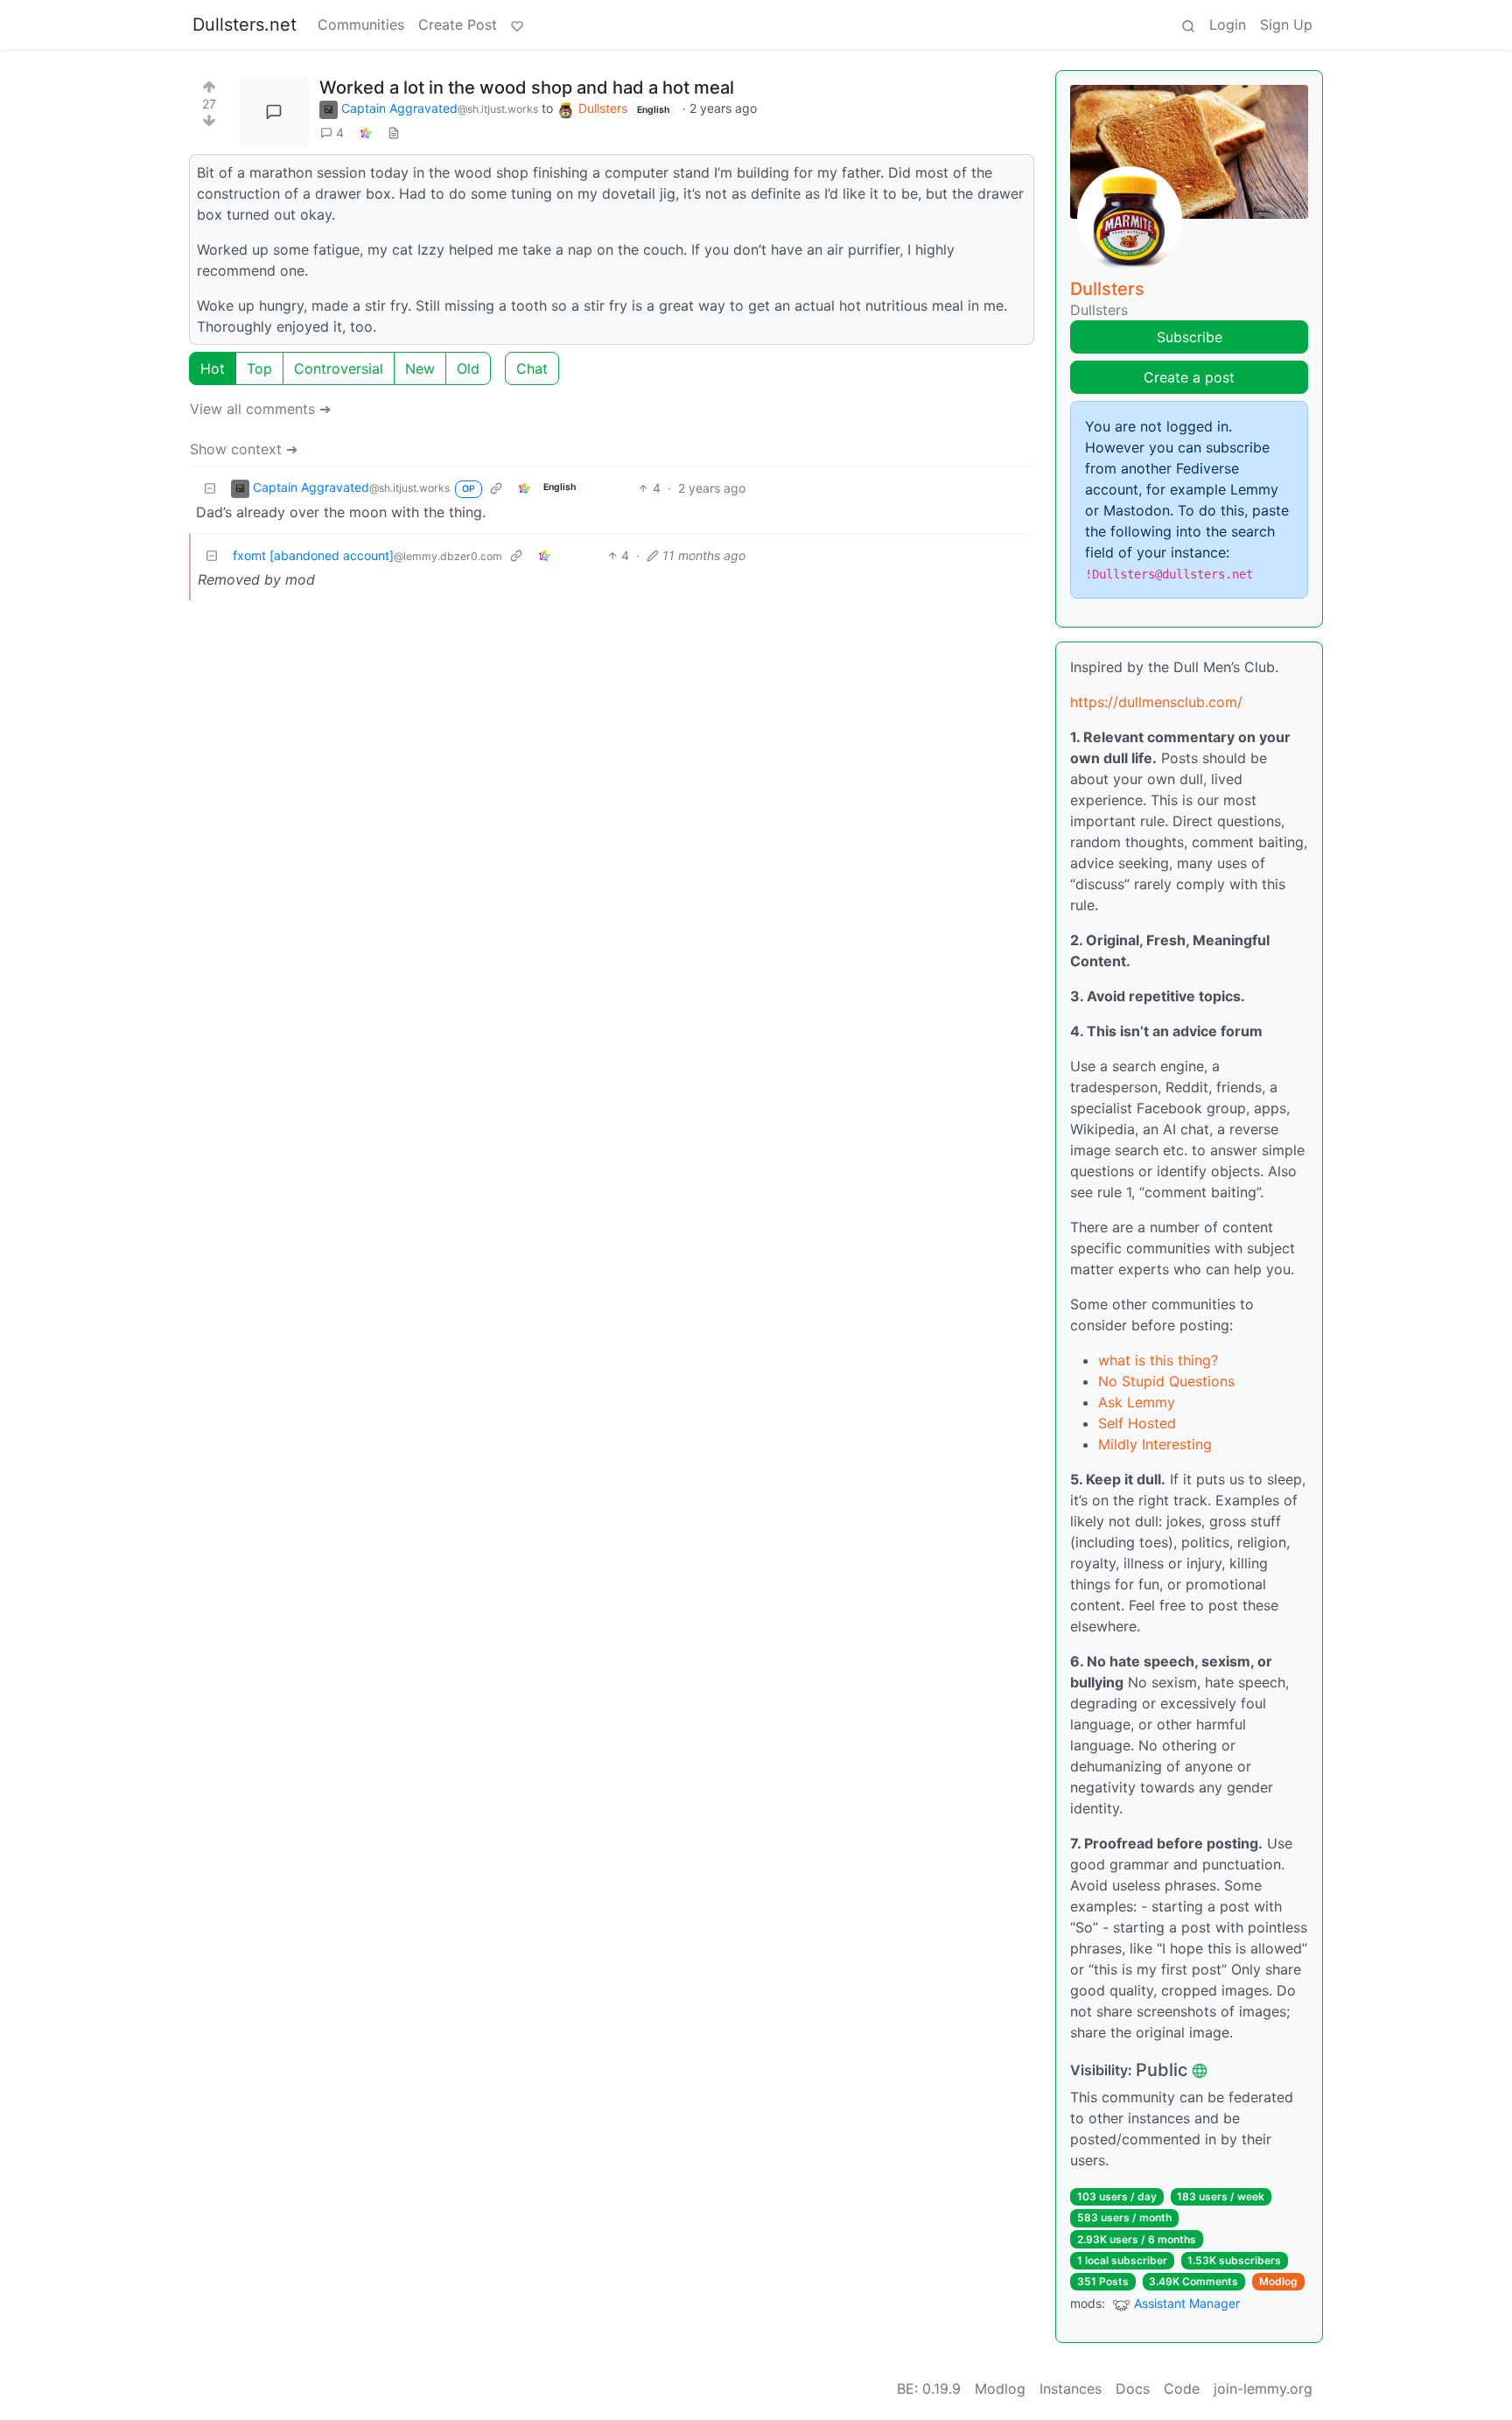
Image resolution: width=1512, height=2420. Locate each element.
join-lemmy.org (1263, 2388)
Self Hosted (1137, 1423)
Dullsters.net (245, 25)
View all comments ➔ (260, 409)
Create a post (1189, 377)
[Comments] (274, 112)
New (420, 368)
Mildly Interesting (1155, 1444)
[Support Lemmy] (517, 25)
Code (1182, 2388)
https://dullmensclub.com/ (1156, 702)
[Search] (1188, 25)
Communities (361, 25)
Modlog (1278, 2281)
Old (468, 368)
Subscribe (1190, 337)
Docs (1133, 2388)
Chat (532, 368)
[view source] (394, 133)
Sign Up (1286, 25)
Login (1228, 25)
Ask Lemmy (1137, 1402)
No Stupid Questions (1166, 1381)
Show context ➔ (244, 449)
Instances (1071, 2388)
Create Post (458, 25)
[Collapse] (210, 488)
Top (259, 368)
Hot (213, 368)
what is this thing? (1158, 1360)
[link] (366, 133)
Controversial (339, 368)
